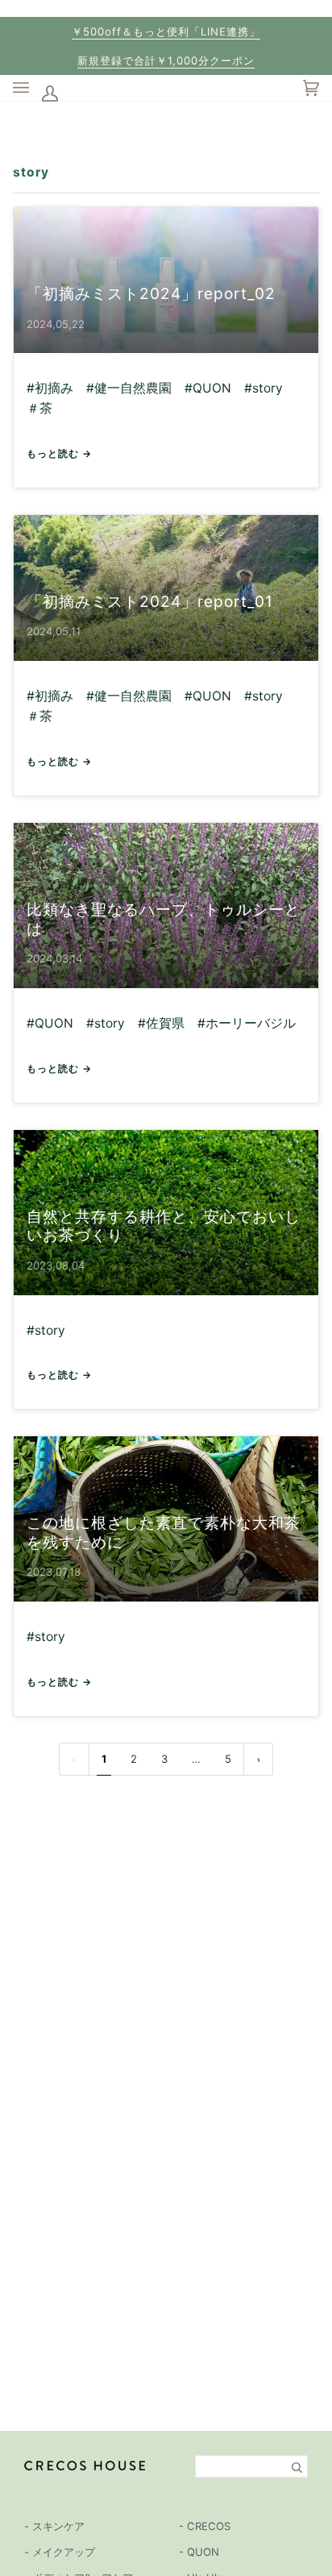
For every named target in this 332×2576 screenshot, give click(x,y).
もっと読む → (59, 453)
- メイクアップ (60, 2552)
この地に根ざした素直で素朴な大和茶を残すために (164, 1532)
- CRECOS (205, 2526)
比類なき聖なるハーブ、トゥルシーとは (164, 919)
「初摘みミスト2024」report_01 (150, 601)
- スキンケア (54, 2526)
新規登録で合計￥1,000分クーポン (166, 60)
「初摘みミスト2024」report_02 (151, 293)
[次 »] (259, 1759)
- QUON (199, 2552)
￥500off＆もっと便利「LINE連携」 (166, 31)
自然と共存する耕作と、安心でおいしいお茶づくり (164, 1226)
